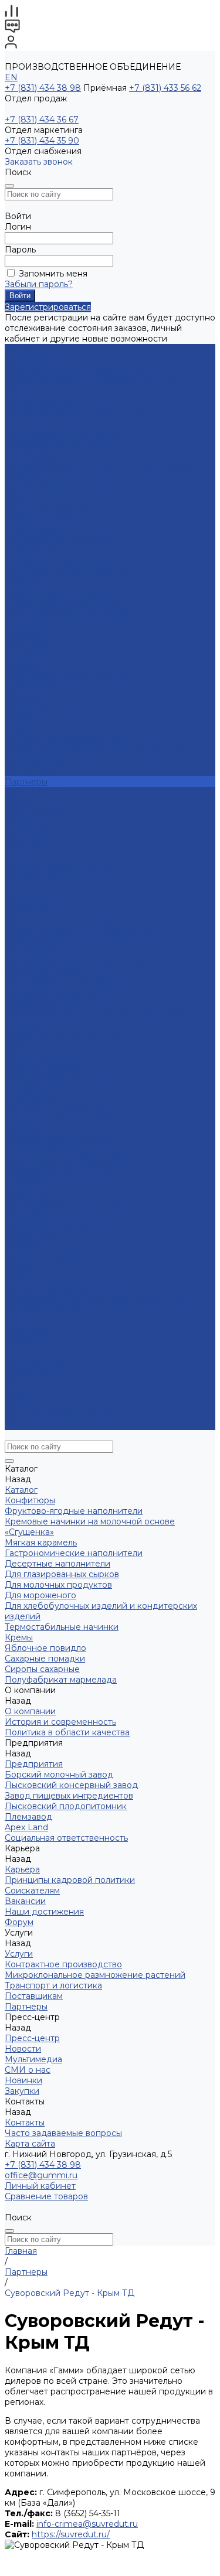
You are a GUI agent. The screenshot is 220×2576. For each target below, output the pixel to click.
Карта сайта (30, 876)
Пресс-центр (32, 1340)
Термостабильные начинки (62, 486)
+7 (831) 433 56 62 (165, 88)
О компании (30, 1098)
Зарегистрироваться (48, 307)
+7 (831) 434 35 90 (42, 141)
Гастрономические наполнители (74, 412)
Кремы (19, 497)
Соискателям (32, 687)
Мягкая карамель (41, 402)
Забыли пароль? (39, 284)
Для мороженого (40, 455)
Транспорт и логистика (53, 760)
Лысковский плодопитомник (66, 623)
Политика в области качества (67, 571)
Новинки (23, 1383)
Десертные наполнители (57, 423)
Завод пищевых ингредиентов (69, 613)
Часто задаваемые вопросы (63, 866)
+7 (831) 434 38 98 (43, 88)
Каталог (21, 898)
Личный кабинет (40, 2186)
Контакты (25, 1404)
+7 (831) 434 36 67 (42, 120)
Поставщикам (34, 771)
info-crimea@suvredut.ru (87, 2524)
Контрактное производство (63, 739)
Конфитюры (30, 360)
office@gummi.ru (41, 2175)
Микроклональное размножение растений (95, 750)
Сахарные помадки (45, 518)
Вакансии (25, 697)
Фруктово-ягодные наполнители (74, 370)
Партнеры (26, 1330)
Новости (23, 803)
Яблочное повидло (45, 507)
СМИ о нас (28, 824)
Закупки (22, 1393)
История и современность (60, 560)
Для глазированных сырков (62, 434)
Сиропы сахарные (42, 528)
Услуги (19, 1277)
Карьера (22, 666)
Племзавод (28, 634)
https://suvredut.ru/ (71, 2534)
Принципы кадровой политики (70, 676)
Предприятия (34, 581)
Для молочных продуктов (58, 444)
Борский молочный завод (59, 592)
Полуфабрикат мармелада (61, 539)
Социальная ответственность (66, 655)
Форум (19, 718)
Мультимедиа (33, 813)
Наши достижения (44, 708)
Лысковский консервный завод (71, 602)
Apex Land (26, 644)
